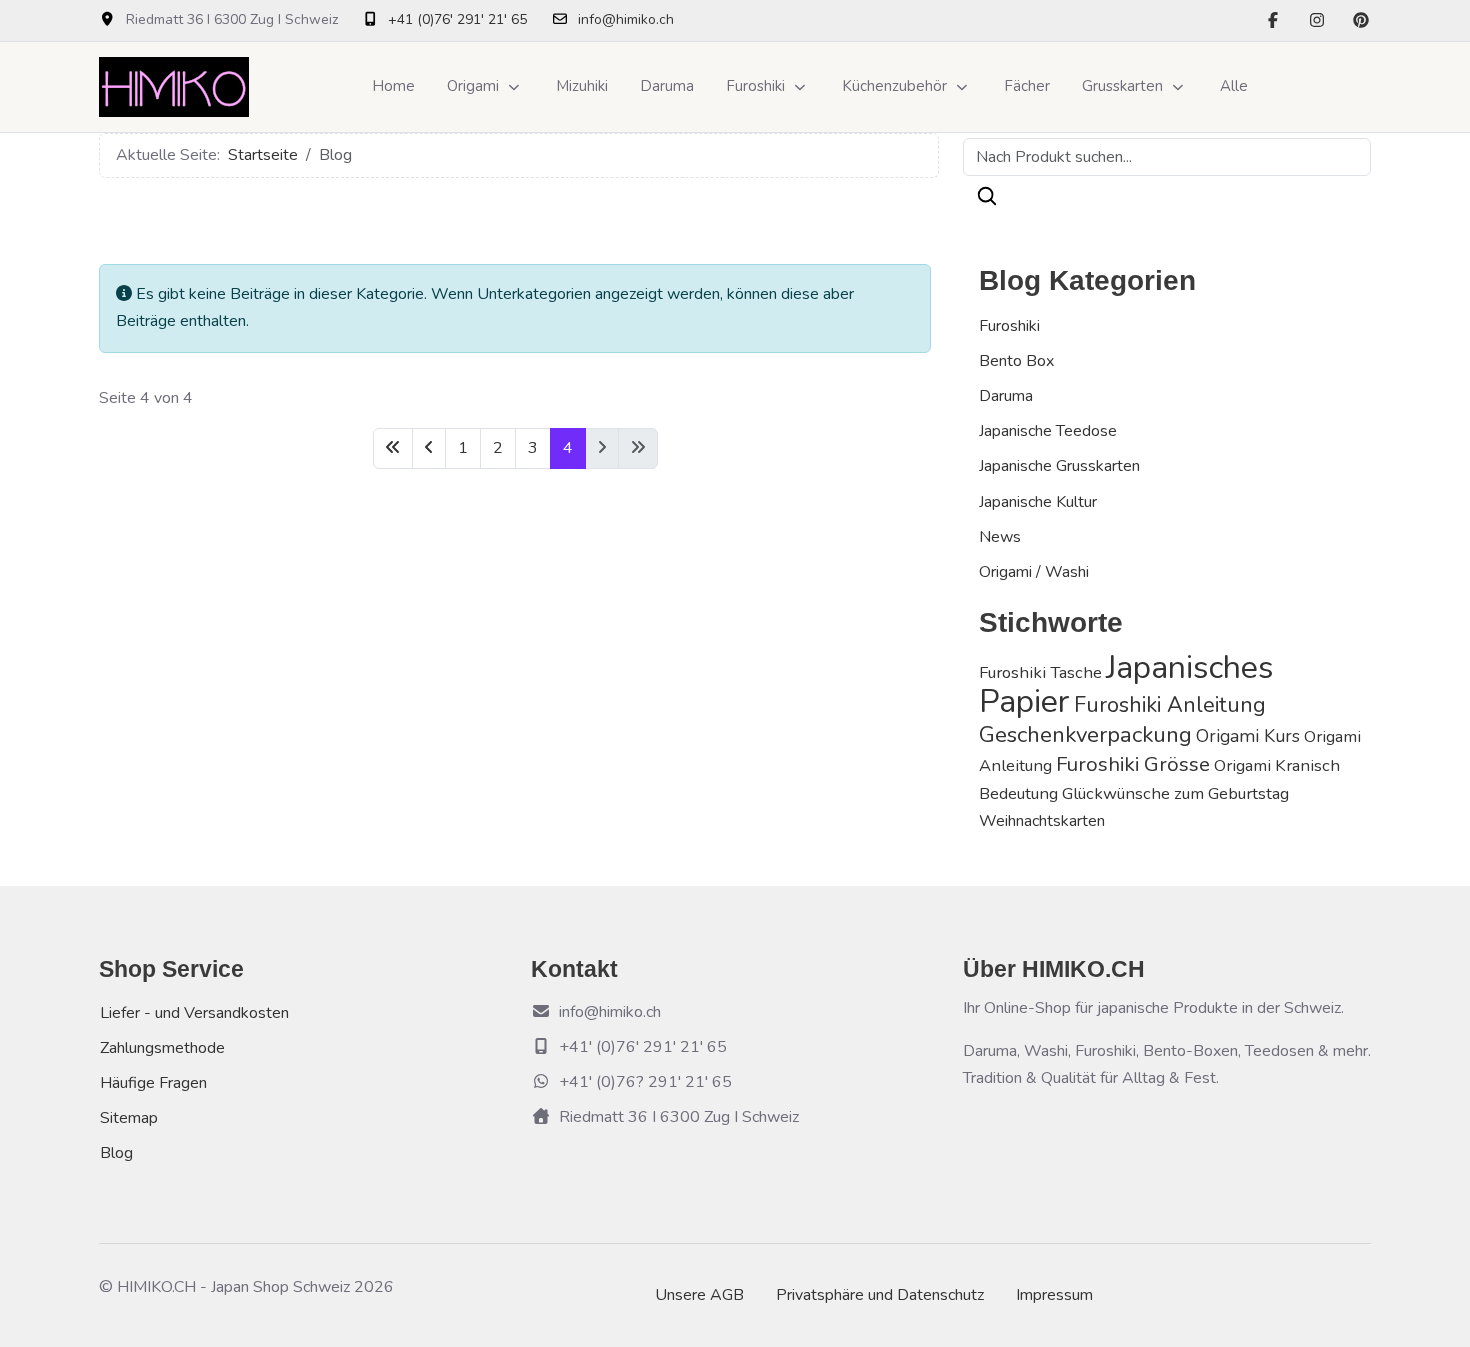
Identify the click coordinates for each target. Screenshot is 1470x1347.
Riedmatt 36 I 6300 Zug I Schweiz (679, 1117)
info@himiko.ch (626, 19)
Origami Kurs (1248, 736)
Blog (116, 1153)
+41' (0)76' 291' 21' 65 (643, 1047)
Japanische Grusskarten (1059, 466)
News (1000, 537)
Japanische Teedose (1048, 431)
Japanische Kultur (1038, 502)
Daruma (1006, 396)
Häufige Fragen (153, 1083)
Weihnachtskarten (1042, 821)
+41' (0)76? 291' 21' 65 (645, 1082)
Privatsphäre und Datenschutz (880, 1295)
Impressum (1054, 1295)
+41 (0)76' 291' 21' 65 (457, 19)
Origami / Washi (1034, 572)
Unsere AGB (699, 1295)
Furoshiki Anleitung (1170, 705)
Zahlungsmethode (162, 1048)
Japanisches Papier (1126, 684)
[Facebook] (1273, 21)
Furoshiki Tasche (1040, 672)
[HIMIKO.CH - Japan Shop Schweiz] (174, 87)
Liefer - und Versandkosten (194, 1013)
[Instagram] (1317, 21)
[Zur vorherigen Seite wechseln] (429, 448)
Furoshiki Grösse (1133, 764)
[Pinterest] (1361, 21)
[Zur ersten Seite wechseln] (393, 448)
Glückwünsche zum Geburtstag (1175, 793)
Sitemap (129, 1118)
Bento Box (1016, 361)
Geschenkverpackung (1085, 734)
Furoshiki (1009, 326)
